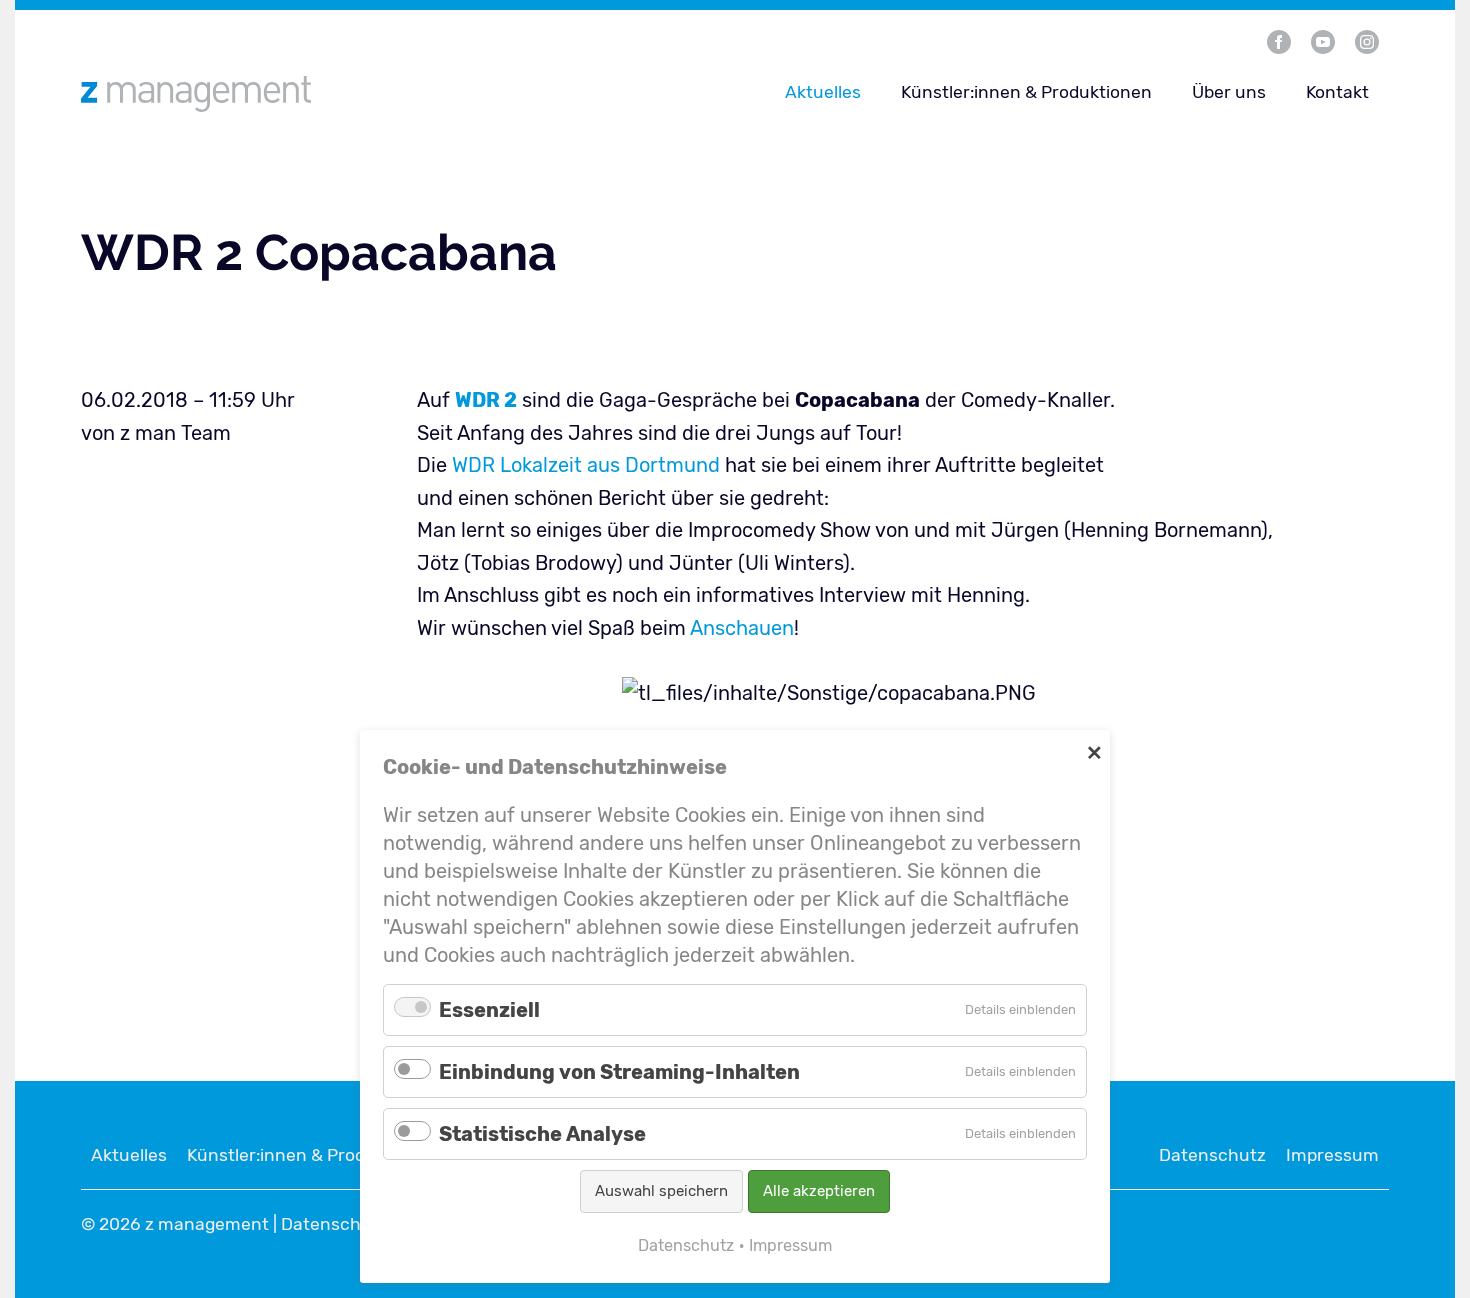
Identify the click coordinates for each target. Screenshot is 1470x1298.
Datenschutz (1212, 1155)
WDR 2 (486, 400)
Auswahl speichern (661, 1191)
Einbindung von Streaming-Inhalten (619, 1072)
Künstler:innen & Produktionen (1026, 92)
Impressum (1332, 1155)
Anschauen (742, 628)
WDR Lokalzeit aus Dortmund (586, 465)
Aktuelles (823, 92)
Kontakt (1337, 92)
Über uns (1229, 92)
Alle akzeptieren (819, 1191)
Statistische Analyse (542, 1134)
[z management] (309, 93)
